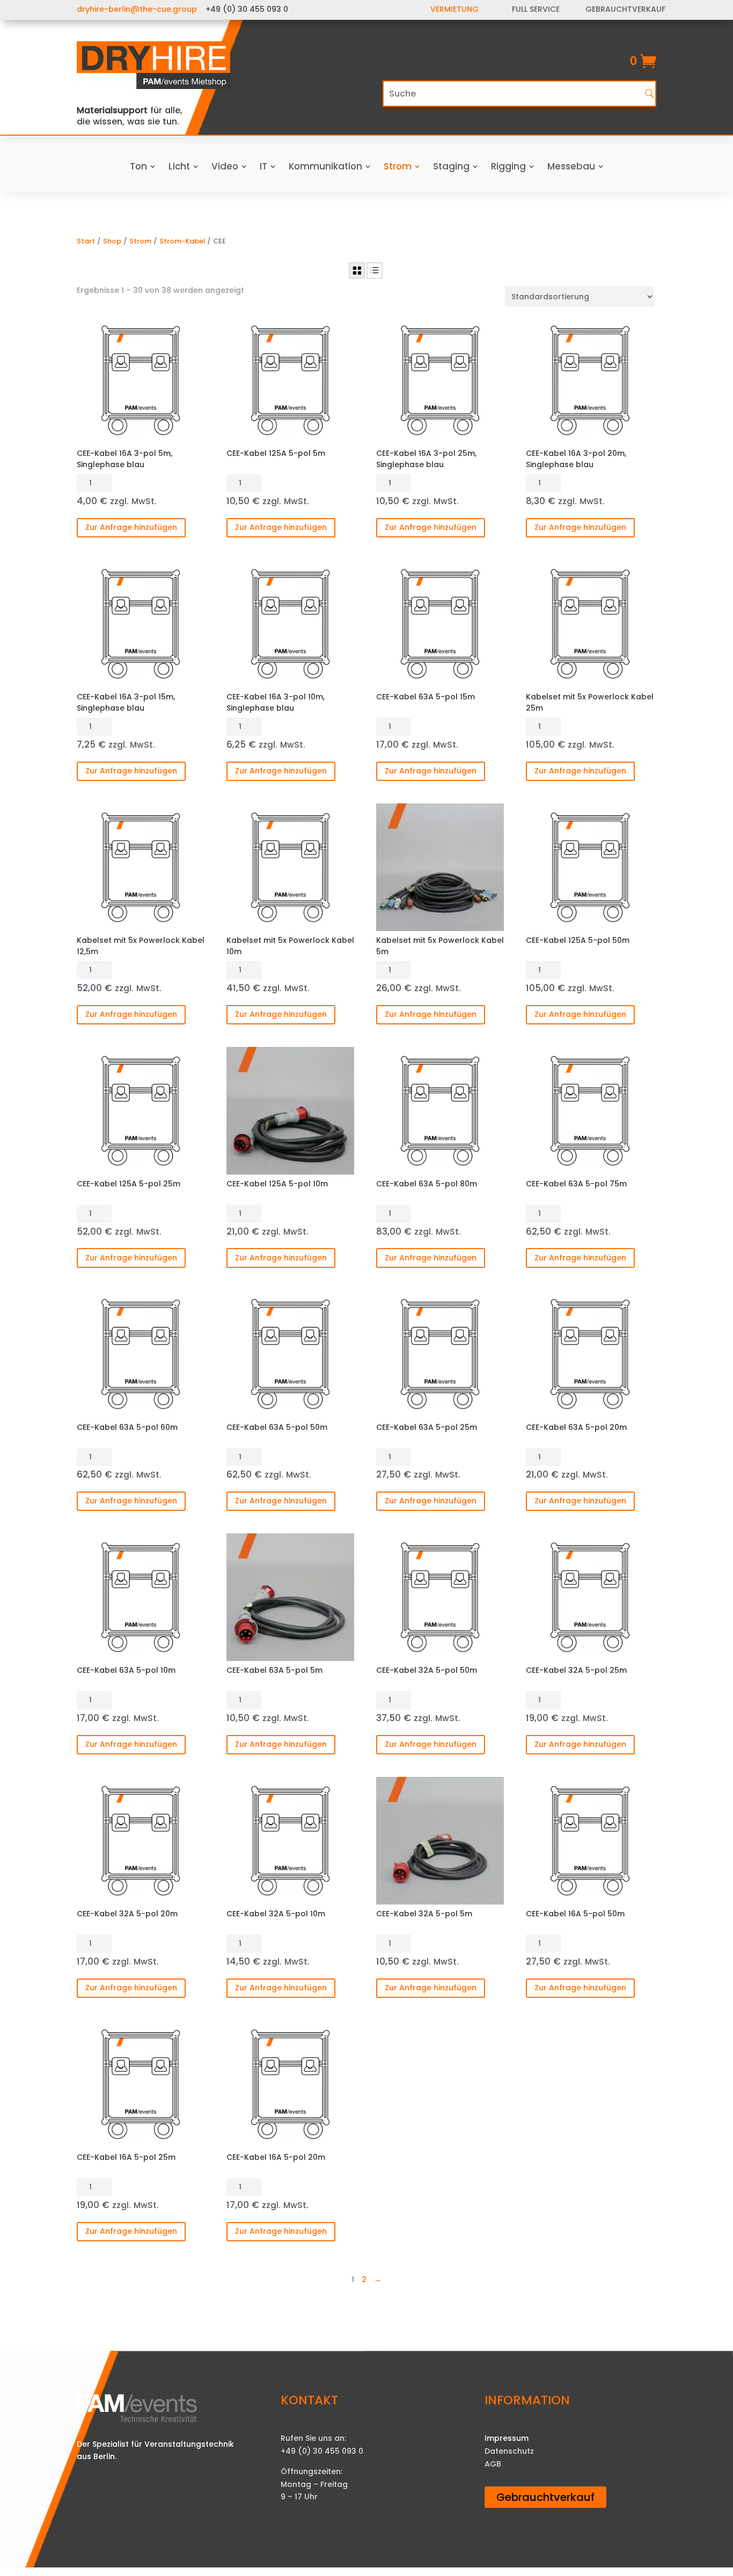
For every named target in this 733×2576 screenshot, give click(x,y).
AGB (493, 2464)
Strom (140, 241)
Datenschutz (509, 2451)
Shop (112, 241)
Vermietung (455, 9)
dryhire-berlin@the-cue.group (137, 9)
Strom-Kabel (182, 241)
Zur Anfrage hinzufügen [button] (131, 527)
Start (86, 241)
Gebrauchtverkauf (545, 2497)
